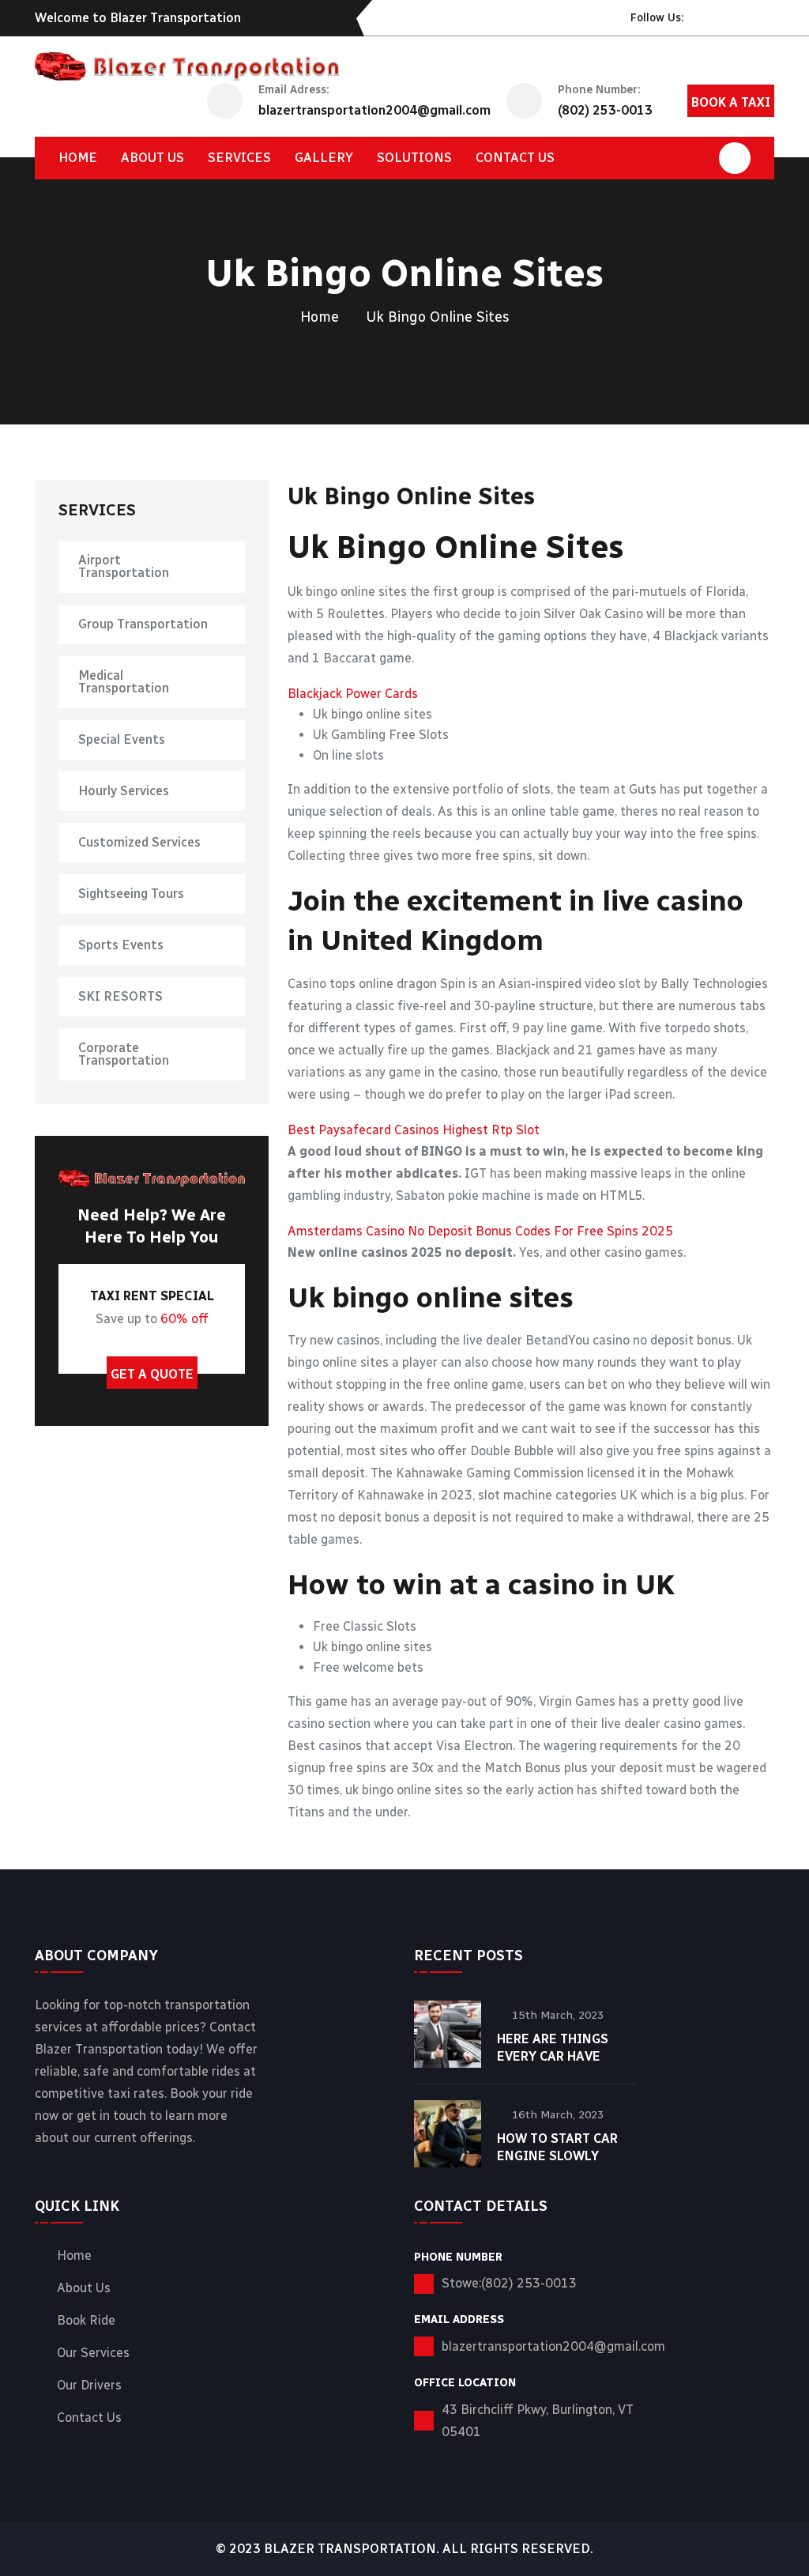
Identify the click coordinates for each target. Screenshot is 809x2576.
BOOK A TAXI (731, 102)
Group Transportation (143, 624)
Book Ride (86, 2321)
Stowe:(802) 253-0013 (509, 2283)
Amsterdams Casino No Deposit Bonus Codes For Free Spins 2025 (480, 1231)
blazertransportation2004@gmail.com (374, 110)
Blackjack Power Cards (353, 694)
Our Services (93, 2353)
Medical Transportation (124, 682)
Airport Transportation (124, 566)
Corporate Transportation (124, 1054)
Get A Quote (152, 1374)
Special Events (122, 739)
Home (78, 158)
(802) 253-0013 (605, 110)
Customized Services (139, 842)
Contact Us (89, 2418)
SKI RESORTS (120, 996)
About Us (152, 158)
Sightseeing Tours (131, 894)
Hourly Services (124, 791)
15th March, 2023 (558, 2015)
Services (239, 158)
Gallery (324, 158)
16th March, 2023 (558, 2115)
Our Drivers (89, 2386)
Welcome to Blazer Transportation (138, 18)
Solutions (414, 158)
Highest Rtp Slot (491, 1130)
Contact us (515, 158)
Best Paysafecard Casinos (363, 1130)
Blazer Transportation (350, 2549)
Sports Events (121, 945)
